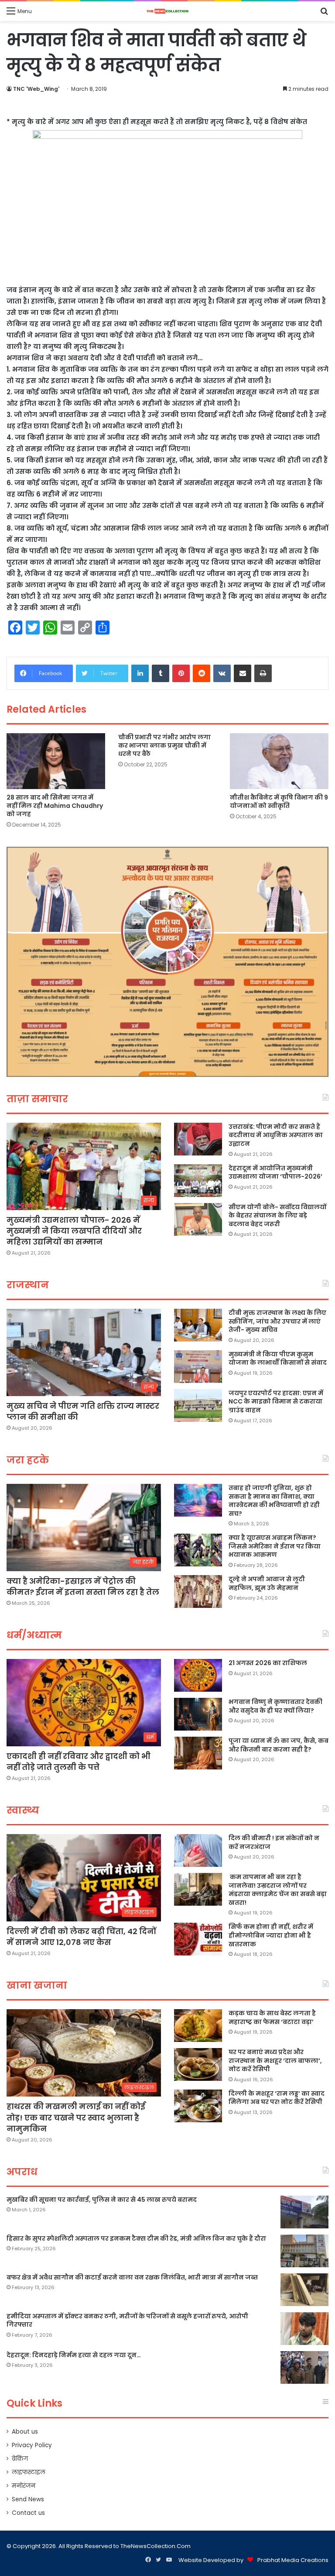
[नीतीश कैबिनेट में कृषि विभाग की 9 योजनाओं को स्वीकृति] (279, 761)
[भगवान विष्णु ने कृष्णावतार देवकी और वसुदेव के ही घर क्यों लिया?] (198, 1714)
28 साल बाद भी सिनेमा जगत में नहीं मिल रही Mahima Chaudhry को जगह (55, 806)
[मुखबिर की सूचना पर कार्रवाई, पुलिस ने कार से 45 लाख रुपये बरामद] (304, 2212)
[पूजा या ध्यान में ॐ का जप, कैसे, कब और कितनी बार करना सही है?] (198, 1753)
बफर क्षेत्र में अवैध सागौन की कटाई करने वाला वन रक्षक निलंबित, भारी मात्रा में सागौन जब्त (132, 2277)
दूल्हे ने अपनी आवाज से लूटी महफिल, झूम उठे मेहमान (267, 1583)
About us (25, 2432)
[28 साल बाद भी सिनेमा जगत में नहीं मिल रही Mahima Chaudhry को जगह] (56, 761)
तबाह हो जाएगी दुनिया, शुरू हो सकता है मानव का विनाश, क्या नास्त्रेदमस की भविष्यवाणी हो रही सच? (274, 1501)
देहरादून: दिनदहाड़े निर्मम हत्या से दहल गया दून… (74, 2355)
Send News (28, 2499)
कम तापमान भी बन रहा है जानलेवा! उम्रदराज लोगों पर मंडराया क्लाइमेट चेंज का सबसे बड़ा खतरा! (278, 1890)
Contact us (28, 2513)
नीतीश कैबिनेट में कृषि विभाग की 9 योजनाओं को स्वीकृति (279, 802)
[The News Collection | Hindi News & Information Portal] (167, 11)
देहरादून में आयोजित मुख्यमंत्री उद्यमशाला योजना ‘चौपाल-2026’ (275, 1172)
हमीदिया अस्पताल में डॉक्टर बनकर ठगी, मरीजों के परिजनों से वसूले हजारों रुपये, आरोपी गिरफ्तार (127, 2321)
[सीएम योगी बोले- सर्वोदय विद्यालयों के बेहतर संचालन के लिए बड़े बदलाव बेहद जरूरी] (198, 1219)
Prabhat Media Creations (293, 2560)
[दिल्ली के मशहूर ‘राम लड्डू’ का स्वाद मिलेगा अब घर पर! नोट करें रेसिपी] (198, 2106)
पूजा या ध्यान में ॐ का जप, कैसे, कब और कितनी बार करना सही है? (279, 1745)
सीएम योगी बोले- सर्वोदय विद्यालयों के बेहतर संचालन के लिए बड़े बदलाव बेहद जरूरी (277, 1216)
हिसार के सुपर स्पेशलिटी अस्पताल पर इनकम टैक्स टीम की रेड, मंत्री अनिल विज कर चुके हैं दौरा (136, 2238)
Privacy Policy (32, 2445)
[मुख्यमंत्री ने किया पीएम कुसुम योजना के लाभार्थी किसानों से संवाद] (198, 1367)
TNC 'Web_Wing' (36, 89)
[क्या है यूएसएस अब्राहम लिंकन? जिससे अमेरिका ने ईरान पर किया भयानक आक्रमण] (198, 1550)
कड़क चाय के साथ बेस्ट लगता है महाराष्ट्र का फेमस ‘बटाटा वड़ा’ (272, 2017)
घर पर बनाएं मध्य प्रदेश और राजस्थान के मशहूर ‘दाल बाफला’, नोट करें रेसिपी (275, 2060)
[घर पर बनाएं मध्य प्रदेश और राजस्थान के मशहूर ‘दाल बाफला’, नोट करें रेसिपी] (198, 2064)
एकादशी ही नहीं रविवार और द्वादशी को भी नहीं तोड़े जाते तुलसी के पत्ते (79, 1762)
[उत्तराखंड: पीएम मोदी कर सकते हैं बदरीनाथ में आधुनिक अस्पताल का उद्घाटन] (198, 1139)
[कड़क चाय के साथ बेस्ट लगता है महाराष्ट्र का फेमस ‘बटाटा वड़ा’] (198, 2026)
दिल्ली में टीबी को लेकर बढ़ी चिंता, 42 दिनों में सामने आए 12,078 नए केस (81, 1937)
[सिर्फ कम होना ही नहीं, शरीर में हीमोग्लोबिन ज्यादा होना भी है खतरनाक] (198, 1939)
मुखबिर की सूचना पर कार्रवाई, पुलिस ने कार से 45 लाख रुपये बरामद (102, 2200)
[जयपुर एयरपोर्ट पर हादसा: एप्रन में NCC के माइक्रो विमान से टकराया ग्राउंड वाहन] (198, 1405)
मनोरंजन (24, 2486)
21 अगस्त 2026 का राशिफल (268, 1663)
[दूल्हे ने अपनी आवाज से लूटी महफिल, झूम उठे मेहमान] (198, 1591)
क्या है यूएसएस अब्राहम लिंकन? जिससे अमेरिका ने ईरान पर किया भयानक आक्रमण (275, 1546)
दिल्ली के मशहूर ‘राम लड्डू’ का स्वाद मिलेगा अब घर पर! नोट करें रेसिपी (277, 2098)
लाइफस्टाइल (29, 2472)
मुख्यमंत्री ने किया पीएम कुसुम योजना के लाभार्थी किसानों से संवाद (278, 1359)
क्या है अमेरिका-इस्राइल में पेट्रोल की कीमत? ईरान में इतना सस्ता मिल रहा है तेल (83, 1586)
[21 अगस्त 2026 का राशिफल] (198, 1675)
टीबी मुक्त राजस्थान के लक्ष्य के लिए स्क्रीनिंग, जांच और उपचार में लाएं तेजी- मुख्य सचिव (277, 1321)
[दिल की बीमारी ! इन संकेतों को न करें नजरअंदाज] (198, 1850)
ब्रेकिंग (20, 2459)
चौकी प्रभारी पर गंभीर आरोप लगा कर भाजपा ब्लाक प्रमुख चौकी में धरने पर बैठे (164, 745)
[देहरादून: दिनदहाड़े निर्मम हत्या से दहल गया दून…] (304, 2367)
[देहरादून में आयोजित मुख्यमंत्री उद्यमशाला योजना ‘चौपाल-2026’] (198, 1181)
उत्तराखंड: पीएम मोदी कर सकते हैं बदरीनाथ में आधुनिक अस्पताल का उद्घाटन (276, 1135)
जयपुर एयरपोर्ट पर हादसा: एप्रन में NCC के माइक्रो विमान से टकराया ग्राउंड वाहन (276, 1402)
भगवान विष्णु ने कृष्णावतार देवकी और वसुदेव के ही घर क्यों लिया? (275, 1706)
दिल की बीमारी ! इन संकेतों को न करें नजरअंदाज (274, 1842)
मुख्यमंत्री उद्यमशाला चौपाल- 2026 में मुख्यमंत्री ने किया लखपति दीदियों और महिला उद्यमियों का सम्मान (74, 1231)
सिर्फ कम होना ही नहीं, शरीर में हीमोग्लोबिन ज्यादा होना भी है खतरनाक (271, 1935)
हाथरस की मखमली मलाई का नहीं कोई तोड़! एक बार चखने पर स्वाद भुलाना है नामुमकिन (76, 2117)
